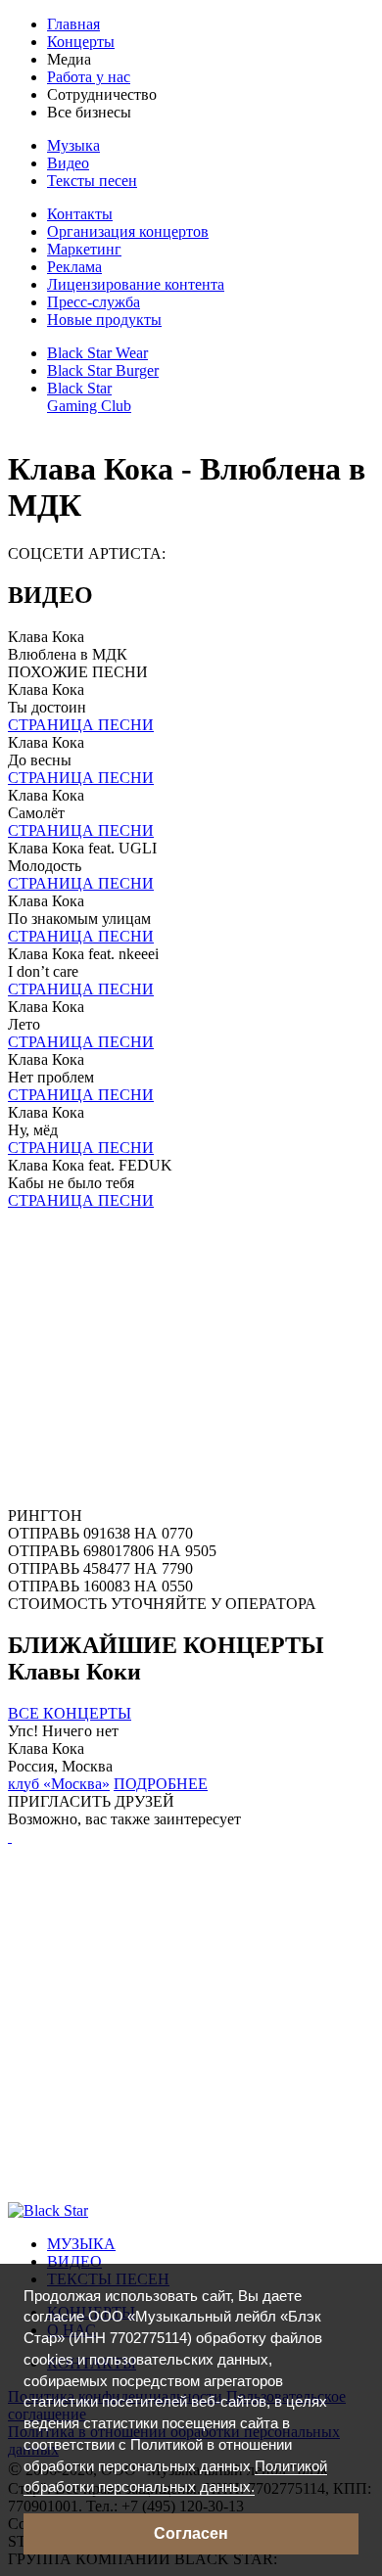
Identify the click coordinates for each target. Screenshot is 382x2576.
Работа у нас (89, 77)
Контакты (80, 214)
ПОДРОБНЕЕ (161, 1784)
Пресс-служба (94, 302)
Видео (68, 163)
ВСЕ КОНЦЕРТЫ (70, 1713)
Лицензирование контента (136, 284)
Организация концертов (128, 231)
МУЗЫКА (81, 2244)
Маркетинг (84, 249)
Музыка (73, 145)
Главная (73, 24)
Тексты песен (92, 181)
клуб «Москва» (59, 1784)
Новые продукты (104, 320)
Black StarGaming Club (89, 397)
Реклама (74, 267)
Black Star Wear (97, 353)
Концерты (81, 42)
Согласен (191, 2533)
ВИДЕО (74, 2261)
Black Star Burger (103, 370)
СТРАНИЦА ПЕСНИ (81, 725)
